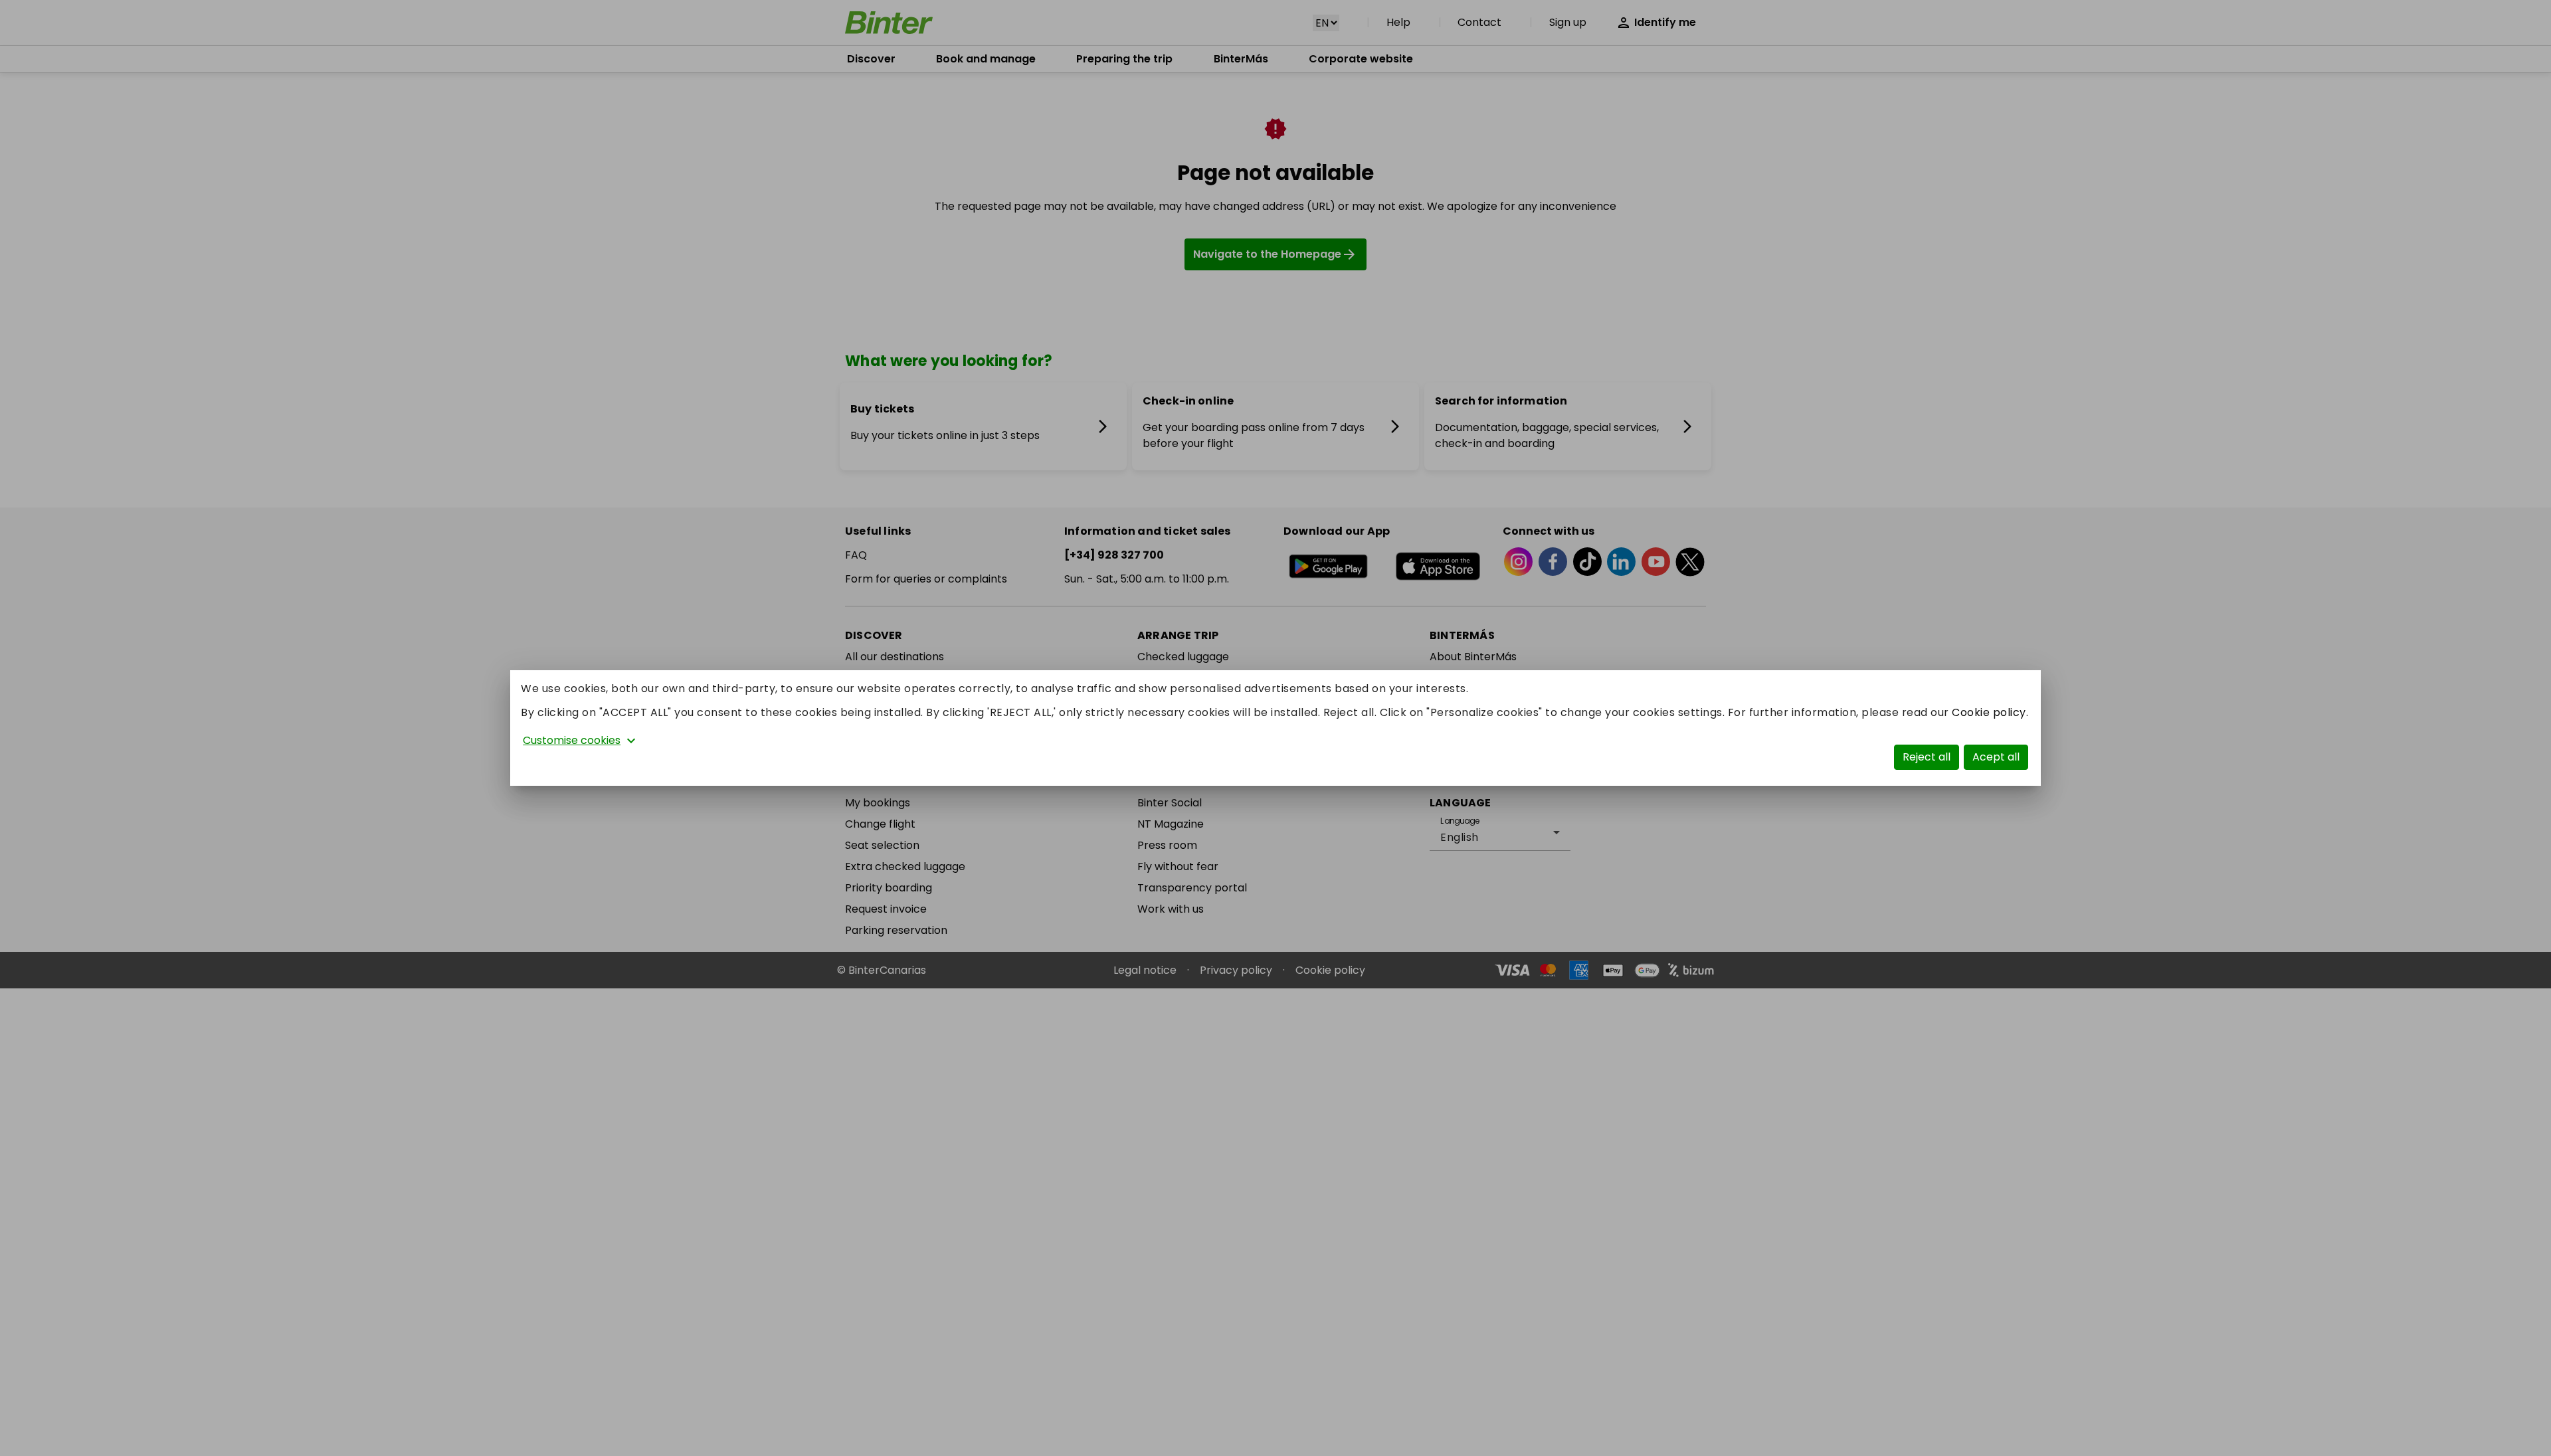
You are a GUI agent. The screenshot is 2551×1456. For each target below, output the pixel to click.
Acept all (1996, 757)
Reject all (1927, 757)
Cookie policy (1989, 712)
